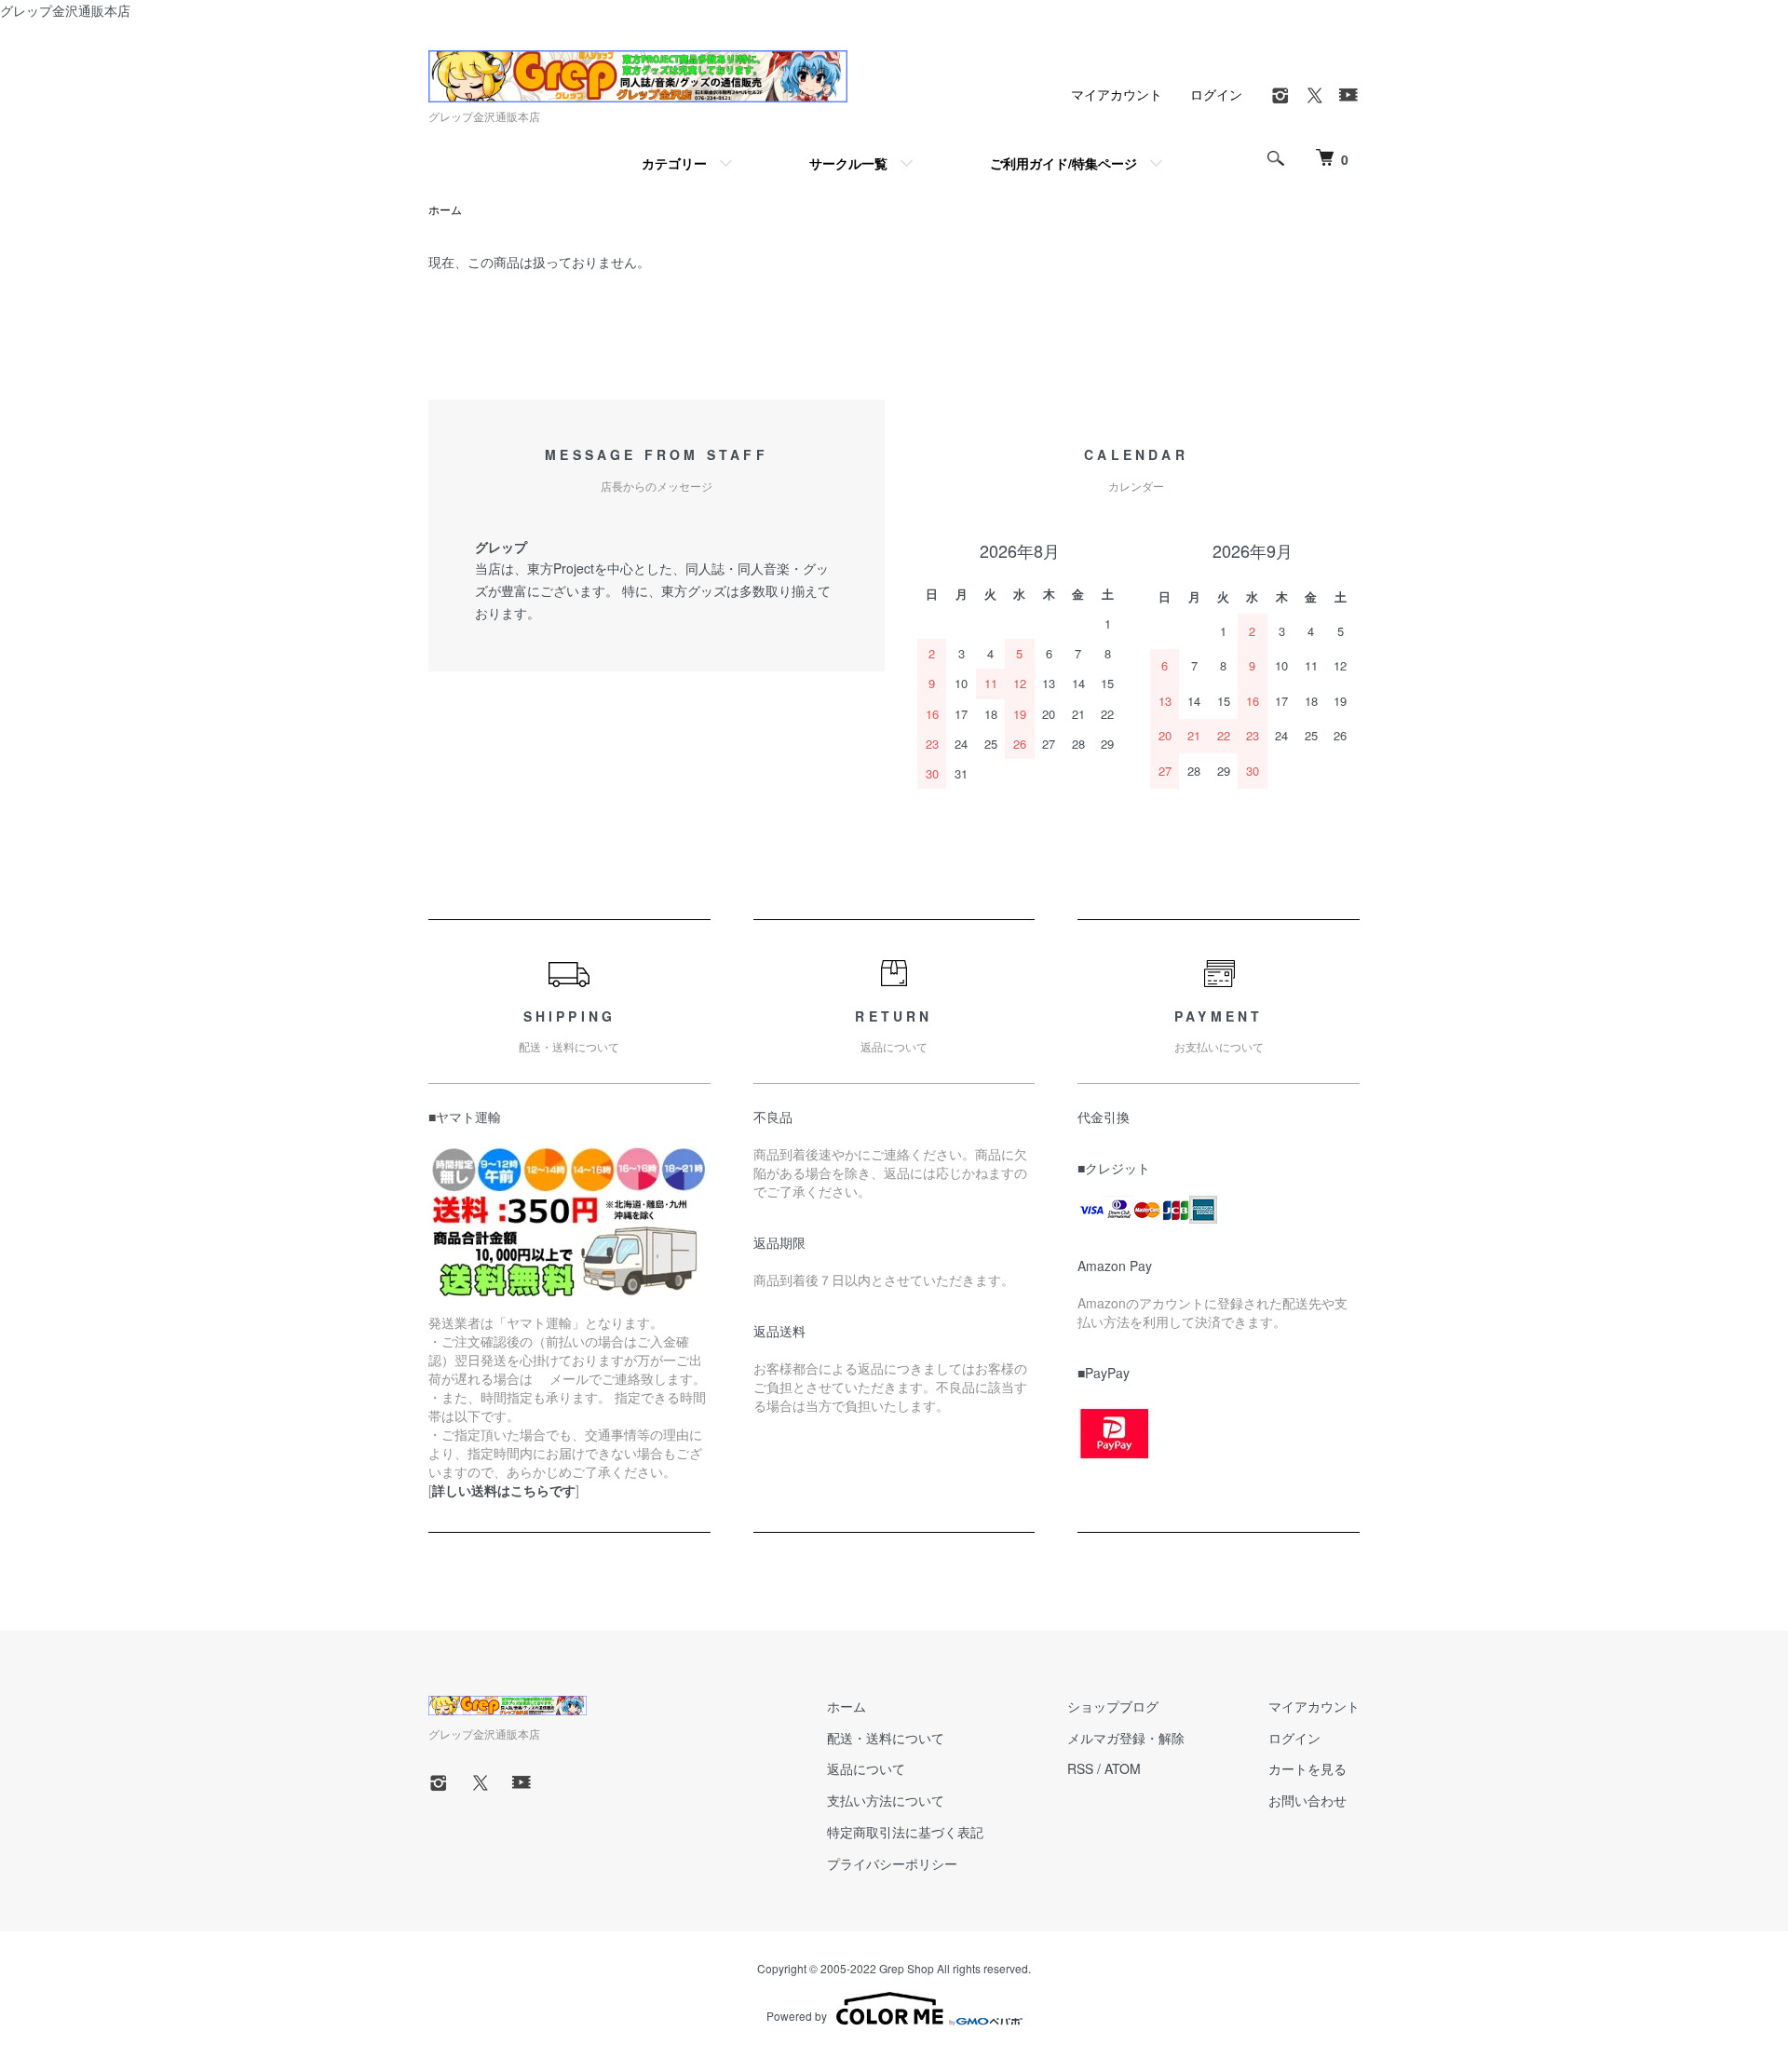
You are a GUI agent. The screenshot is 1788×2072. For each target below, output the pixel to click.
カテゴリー (674, 163)
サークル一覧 (848, 163)
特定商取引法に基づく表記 (905, 1832)
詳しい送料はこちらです (504, 1490)
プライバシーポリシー (892, 1863)
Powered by (797, 2016)
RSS (1080, 1768)
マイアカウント (1117, 94)
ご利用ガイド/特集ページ (1063, 163)
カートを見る (1307, 1768)
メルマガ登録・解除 (1126, 1738)
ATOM (1123, 1768)
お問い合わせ (1307, 1800)
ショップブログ (1113, 1706)
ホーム (445, 209)
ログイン (1216, 94)
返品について (866, 1768)
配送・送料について (886, 1738)
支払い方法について (886, 1800)
